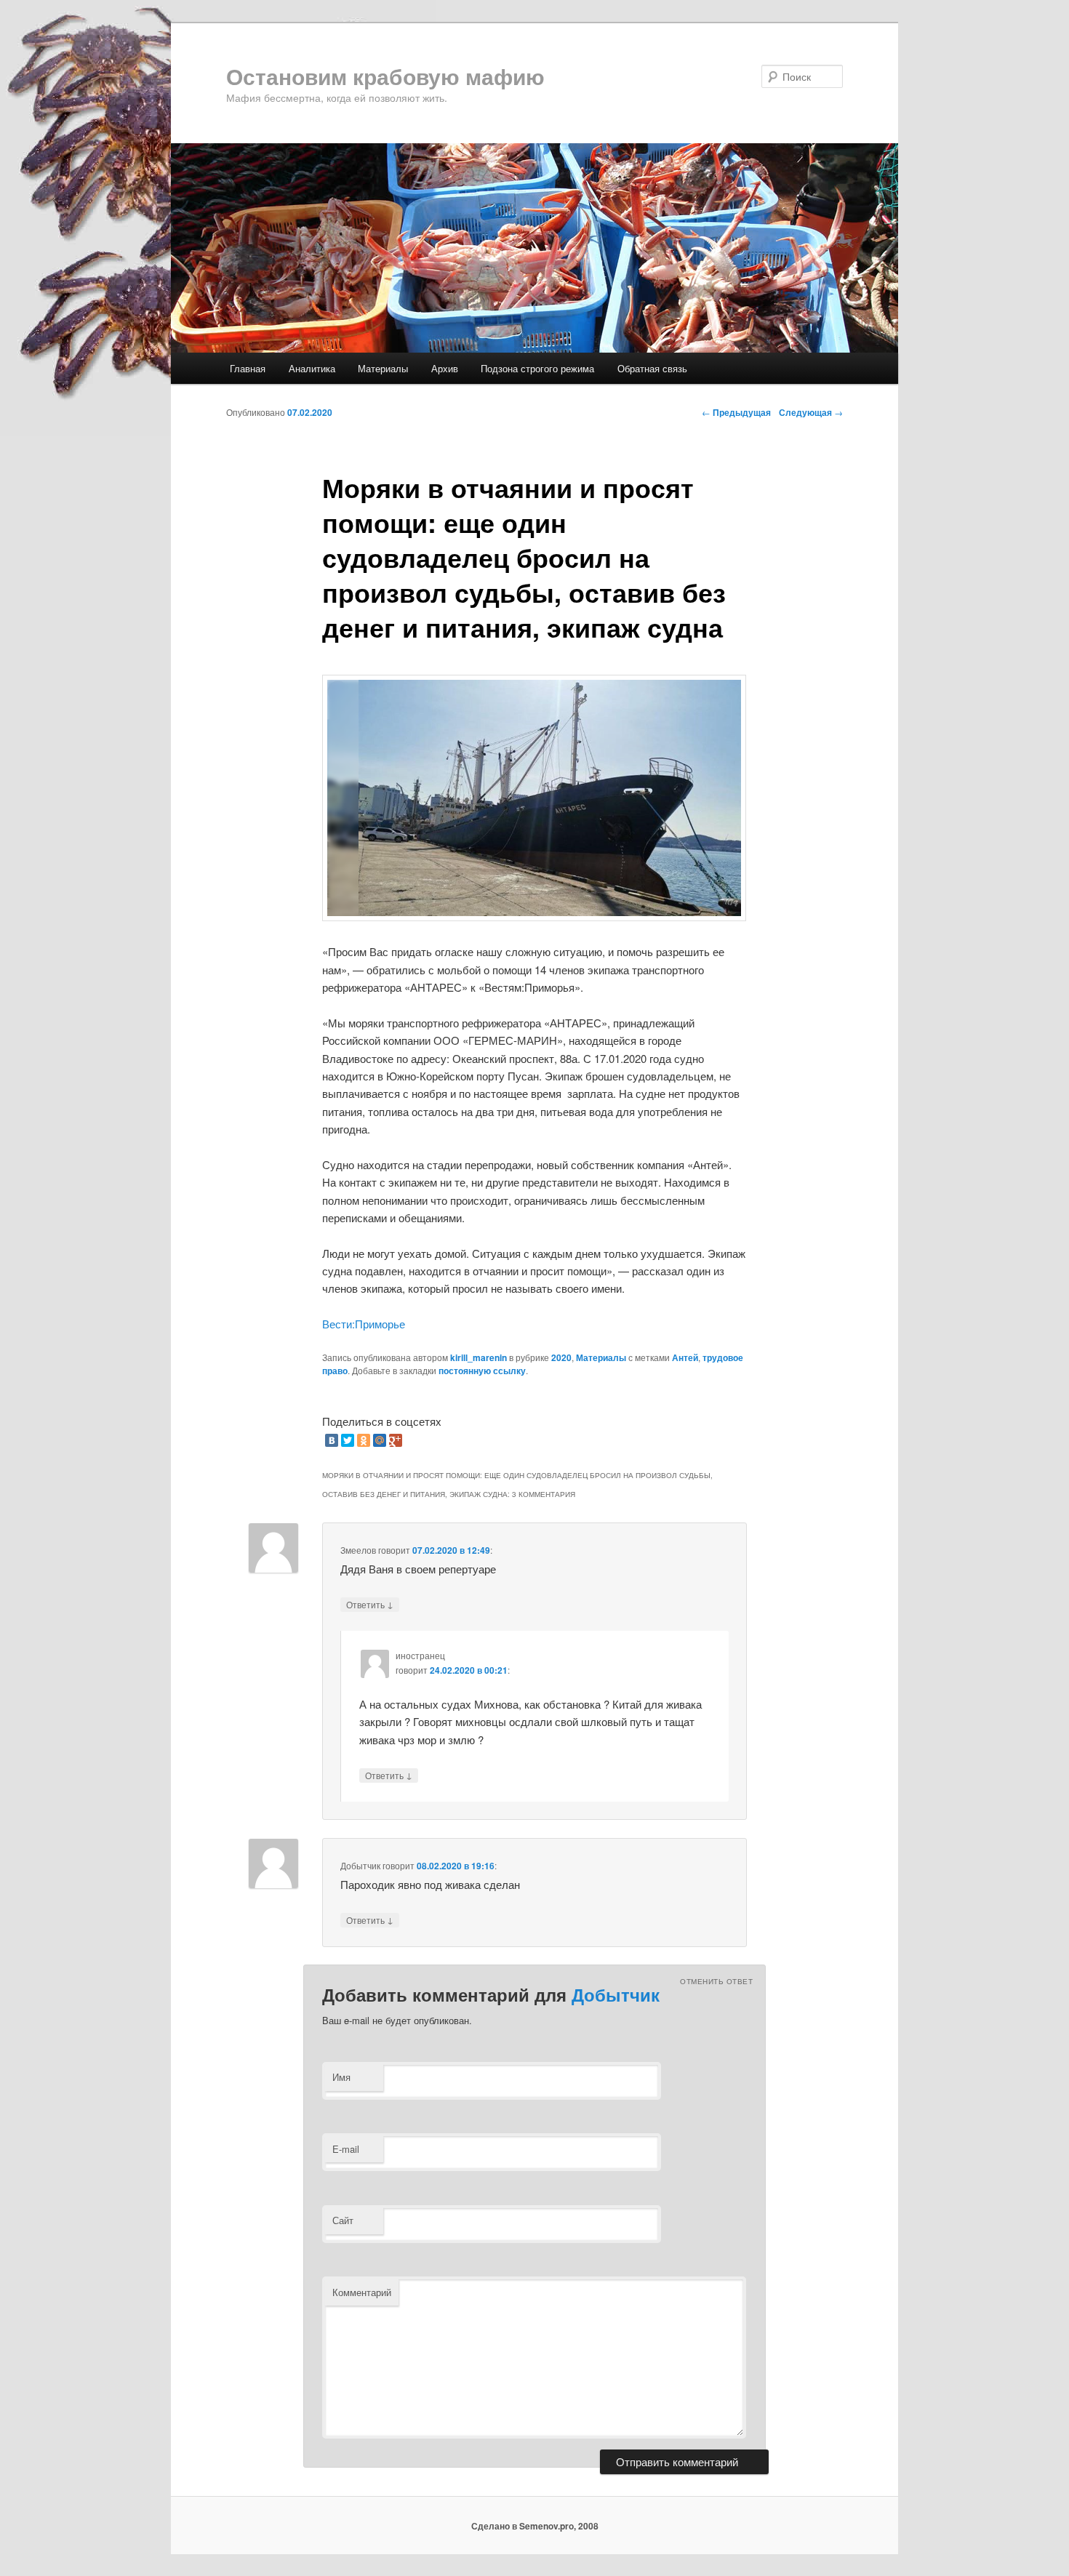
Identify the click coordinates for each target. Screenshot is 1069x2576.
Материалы (383, 368)
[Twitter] (348, 1440)
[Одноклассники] (364, 1440)
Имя (341, 2077)
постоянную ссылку (482, 1371)
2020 (561, 1357)
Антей (685, 1357)
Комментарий (362, 2292)
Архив (445, 368)
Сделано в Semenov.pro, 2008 (535, 2526)
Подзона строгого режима (537, 368)
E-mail (346, 2149)
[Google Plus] (396, 1440)
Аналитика (312, 368)
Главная (248, 368)
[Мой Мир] (380, 1440)
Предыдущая (736, 412)
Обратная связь (652, 368)
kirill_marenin (479, 1357)
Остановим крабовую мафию (385, 76)
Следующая (811, 412)
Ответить (370, 1604)
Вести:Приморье (364, 1324)
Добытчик (616, 1994)
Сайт (343, 2220)
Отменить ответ (716, 1981)
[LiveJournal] (412, 1440)
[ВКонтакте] (332, 1440)
